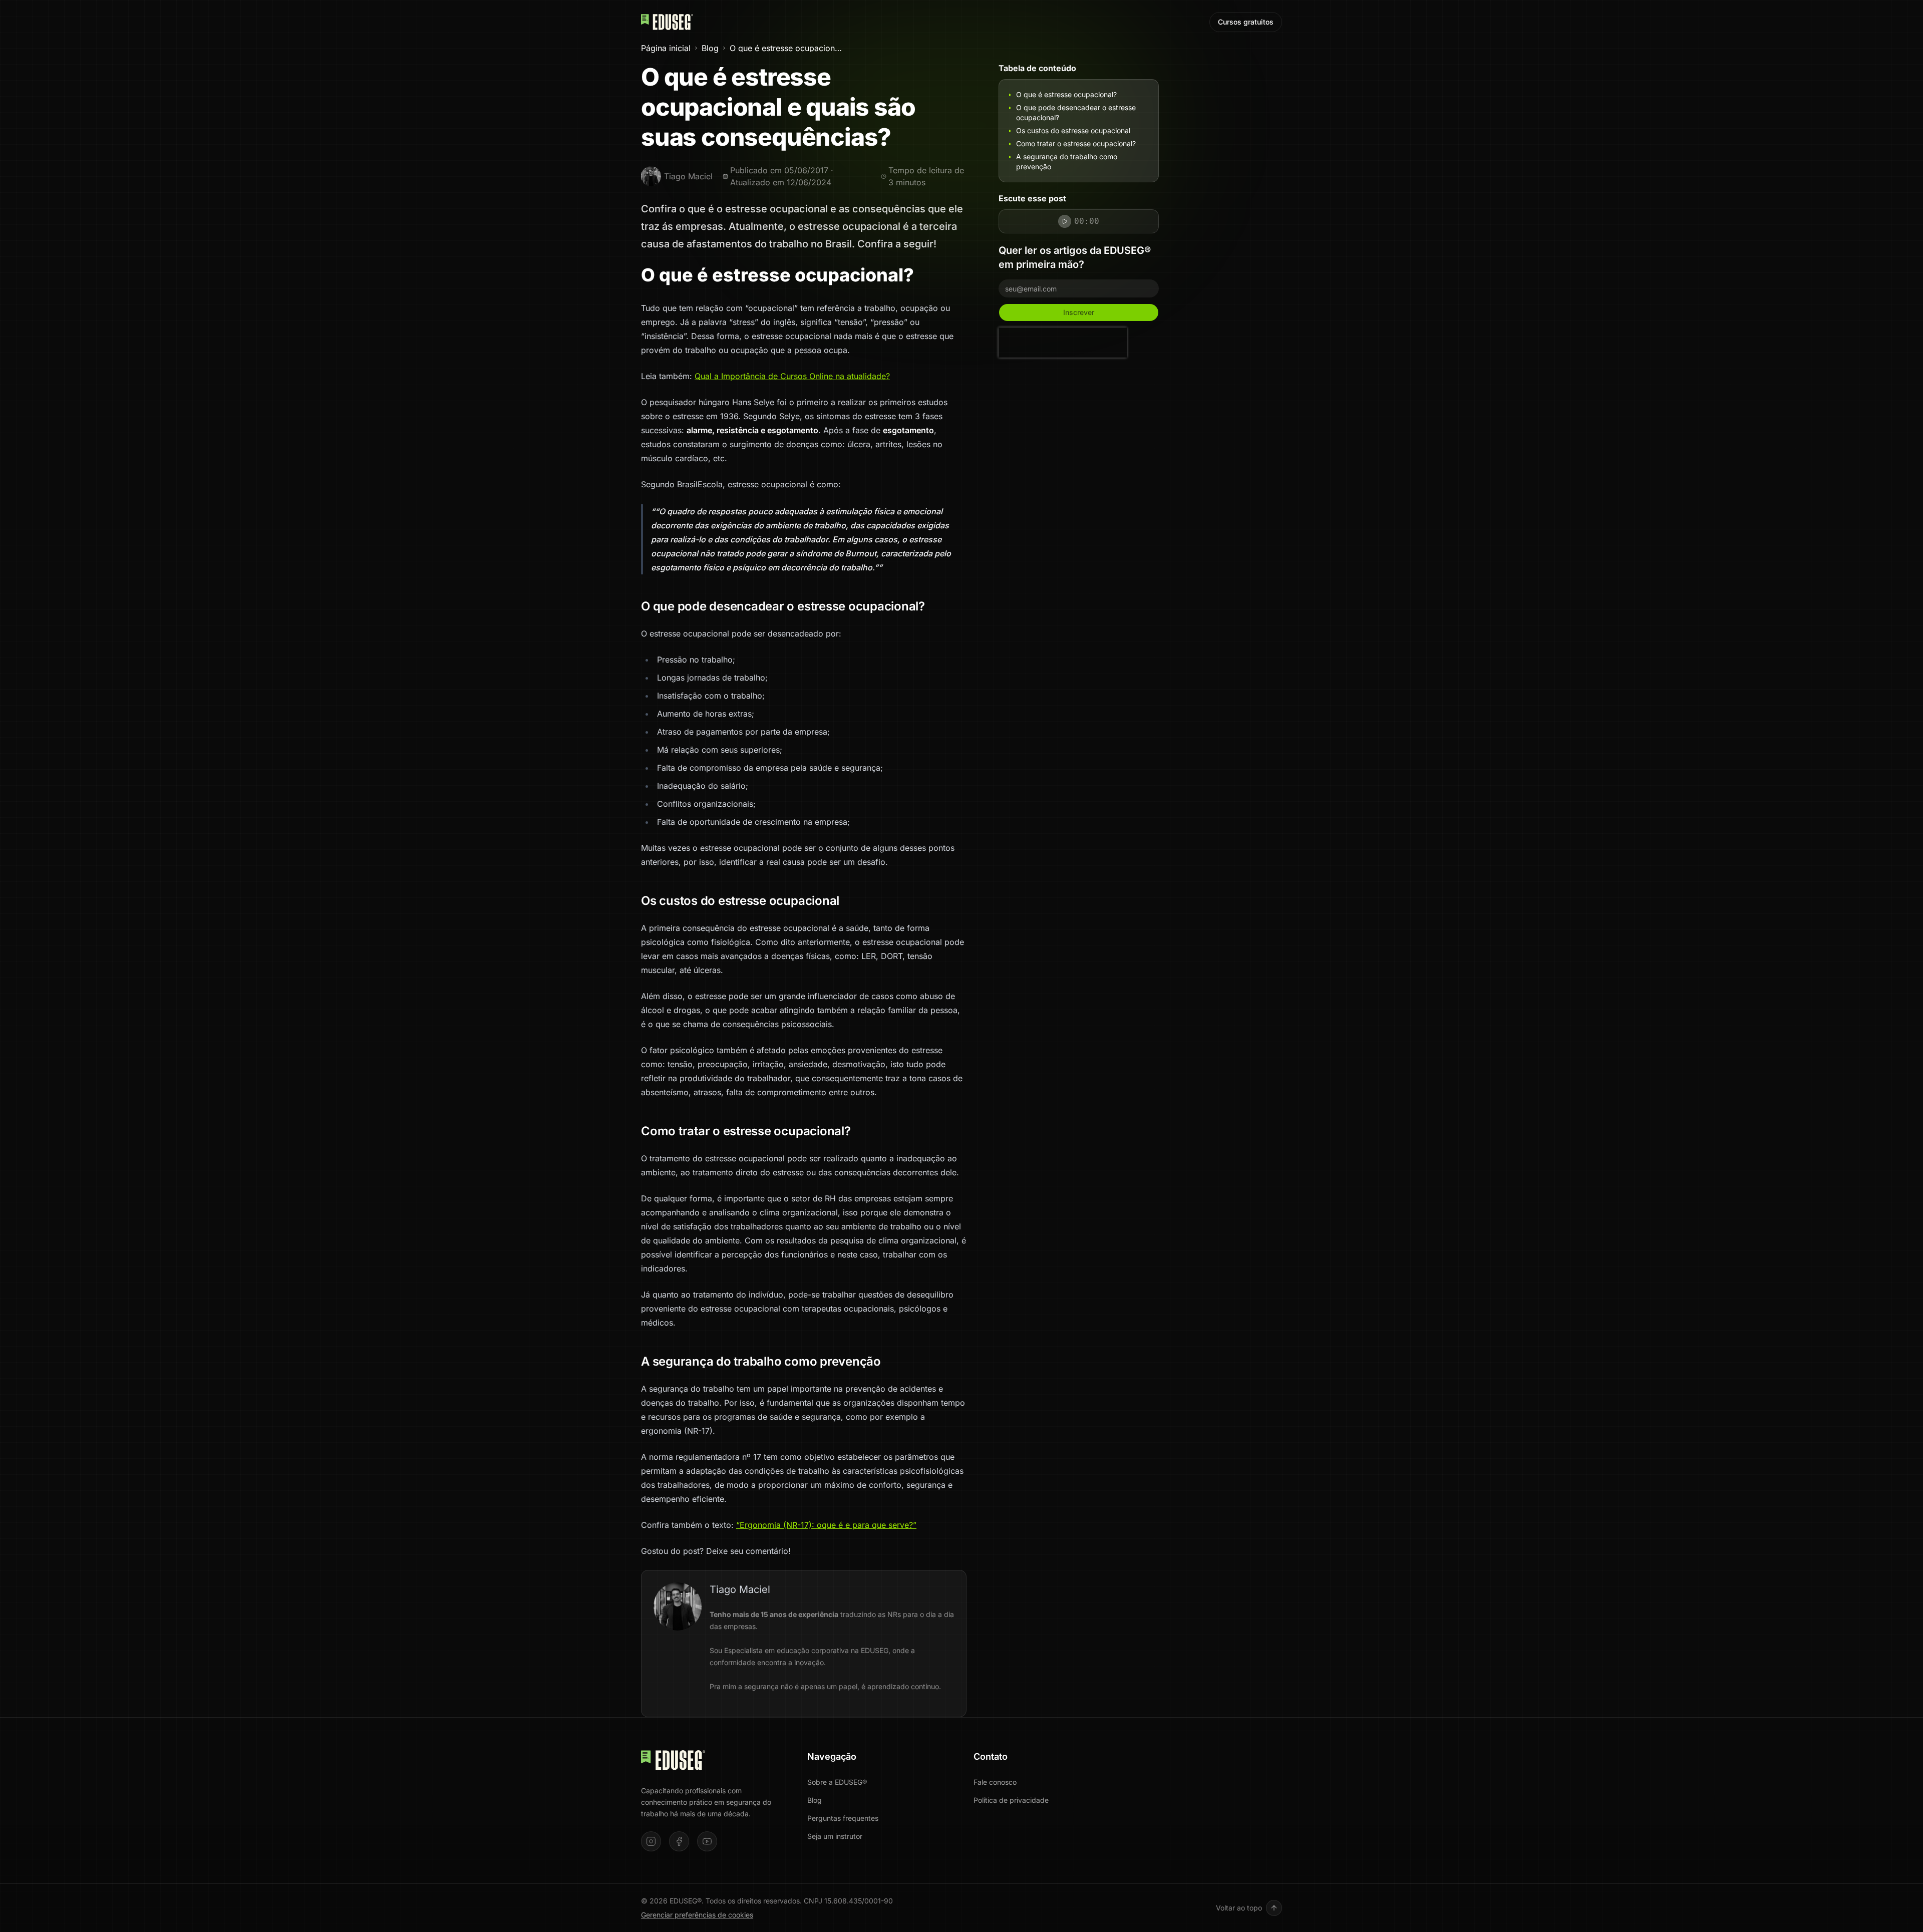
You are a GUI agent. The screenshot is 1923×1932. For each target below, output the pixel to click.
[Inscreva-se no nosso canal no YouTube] (707, 1841)
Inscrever (1079, 312)
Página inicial (666, 48)
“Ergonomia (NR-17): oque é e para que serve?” (826, 1525)
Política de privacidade (1011, 1800)
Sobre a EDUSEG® (837, 1782)
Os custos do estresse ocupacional (1073, 130)
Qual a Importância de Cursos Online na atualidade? (792, 376)
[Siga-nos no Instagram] (651, 1841)
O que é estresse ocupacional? (1066, 94)
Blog (710, 48)
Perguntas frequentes (843, 1818)
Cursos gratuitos (1246, 22)
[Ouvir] (1065, 221)
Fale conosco (995, 1782)
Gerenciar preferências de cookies (697, 1915)
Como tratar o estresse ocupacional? (1076, 143)
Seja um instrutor (835, 1836)
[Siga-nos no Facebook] (679, 1841)
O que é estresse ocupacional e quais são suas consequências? (786, 48)
